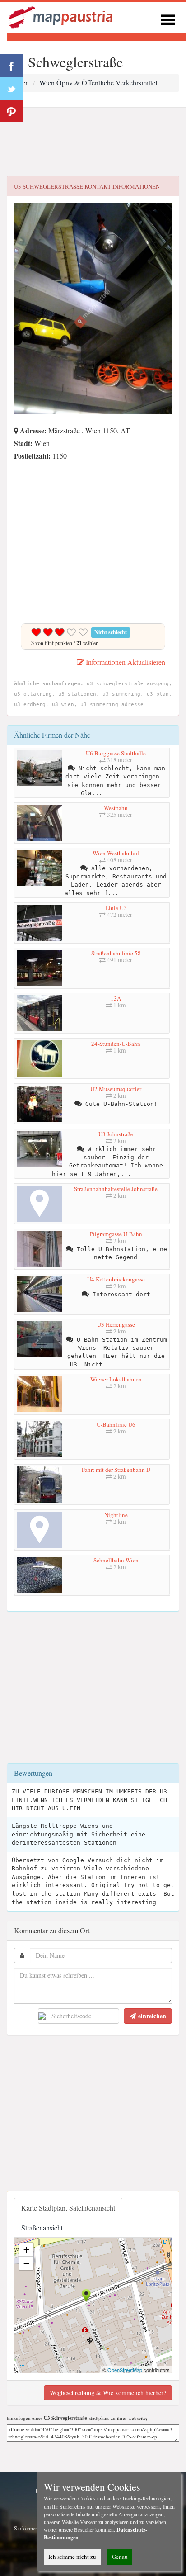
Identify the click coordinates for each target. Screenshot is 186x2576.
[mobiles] (168, 18)
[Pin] (11, 111)
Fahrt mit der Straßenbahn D (116, 1470)
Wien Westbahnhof (116, 853)
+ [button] (26, 2250)
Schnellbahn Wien (116, 1560)
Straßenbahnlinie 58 (116, 953)
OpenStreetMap (125, 2370)
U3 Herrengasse (116, 1324)
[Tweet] (11, 88)
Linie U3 (116, 908)
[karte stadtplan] (61, 17)
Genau (120, 2557)
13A (116, 998)
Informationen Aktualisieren (125, 662)
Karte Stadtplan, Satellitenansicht (68, 2208)
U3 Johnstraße (116, 1134)
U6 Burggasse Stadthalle (116, 753)
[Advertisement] (93, 142)
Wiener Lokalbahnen (116, 1379)
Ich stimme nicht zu (72, 2557)
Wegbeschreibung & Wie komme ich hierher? (108, 2393)
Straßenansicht (42, 2227)
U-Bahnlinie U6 (116, 1424)
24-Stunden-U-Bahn (116, 1044)
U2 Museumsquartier (116, 1089)
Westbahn (116, 808)
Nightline (116, 1515)
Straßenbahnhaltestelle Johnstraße (116, 1189)
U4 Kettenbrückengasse (116, 1279)
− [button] (26, 2263)
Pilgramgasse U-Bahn (116, 1234)
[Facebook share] (11, 66)
